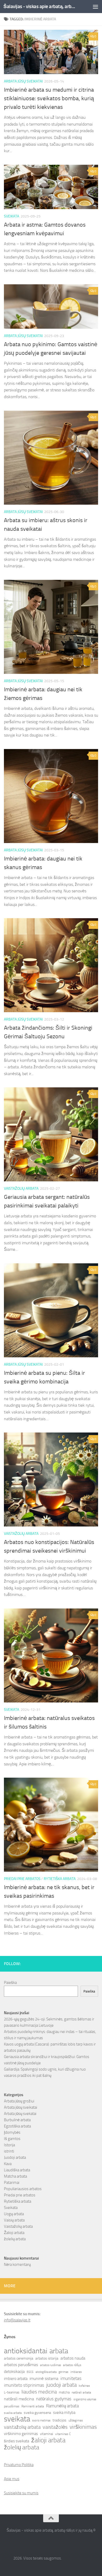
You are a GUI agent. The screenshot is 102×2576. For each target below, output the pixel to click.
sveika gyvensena (37, 2413)
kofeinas (84, 2386)
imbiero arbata (16, 2379)
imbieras (76, 2372)
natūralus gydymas (54, 2399)
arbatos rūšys (72, 2365)
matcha (64, 2392)
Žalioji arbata (14, 2233)
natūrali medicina (19, 2399)
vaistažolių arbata (22, 2427)
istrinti (9, 2151)
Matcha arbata (15, 2176)
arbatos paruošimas (21, 2365)
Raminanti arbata (33, 2406)
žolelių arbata (15, 2239)
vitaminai (47, 2434)
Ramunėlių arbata (62, 2406)
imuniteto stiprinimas (24, 2385)
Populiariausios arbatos (23, 2189)
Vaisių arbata (14, 2220)
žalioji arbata (48, 2440)
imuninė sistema (44, 2379)
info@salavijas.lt (17, 2320)
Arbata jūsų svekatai (20, 2114)
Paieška (10, 1983)
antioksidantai (26, 2351)
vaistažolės (55, 2427)
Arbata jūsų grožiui (19, 2101)
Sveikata (12, 216)
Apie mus (12, 2479)
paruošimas (12, 2406)
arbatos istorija (47, 2358)
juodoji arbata (61, 2385)
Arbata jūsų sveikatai (23, 81)
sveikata (17, 2419)
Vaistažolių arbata (21, 1189)
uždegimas (76, 2420)
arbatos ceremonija (19, 2358)
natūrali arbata (81, 2392)
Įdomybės (12, 2132)
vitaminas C (63, 2434)
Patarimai (12, 2183)
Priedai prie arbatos (22, 1879)
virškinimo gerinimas (21, 2434)
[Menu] (95, 7)
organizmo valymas (85, 2399)
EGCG (30, 2372)
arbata (59, 2351)
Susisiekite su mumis (21, 2493)
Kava (8, 2164)
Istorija (9, 2145)
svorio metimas (41, 2421)
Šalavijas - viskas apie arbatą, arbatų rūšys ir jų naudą (40, 6)
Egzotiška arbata (17, 2126)
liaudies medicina (39, 2392)
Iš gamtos (12, 2139)
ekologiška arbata (46, 2372)
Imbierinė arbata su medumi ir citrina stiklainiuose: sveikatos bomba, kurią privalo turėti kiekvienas (49, 98)
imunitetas (71, 2378)
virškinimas (83, 2427)
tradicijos (59, 2420)
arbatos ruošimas (50, 2365)
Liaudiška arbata (17, 2170)
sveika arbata (13, 2413)
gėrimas (63, 2372)
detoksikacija (14, 2372)
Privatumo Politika (19, 2465)
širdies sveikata (16, 2441)
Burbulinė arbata (17, 2120)
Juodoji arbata (15, 2158)
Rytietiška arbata (60, 1879)
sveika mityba (64, 2413)
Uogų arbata (14, 2214)
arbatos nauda (73, 2358)
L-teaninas (12, 2392)
